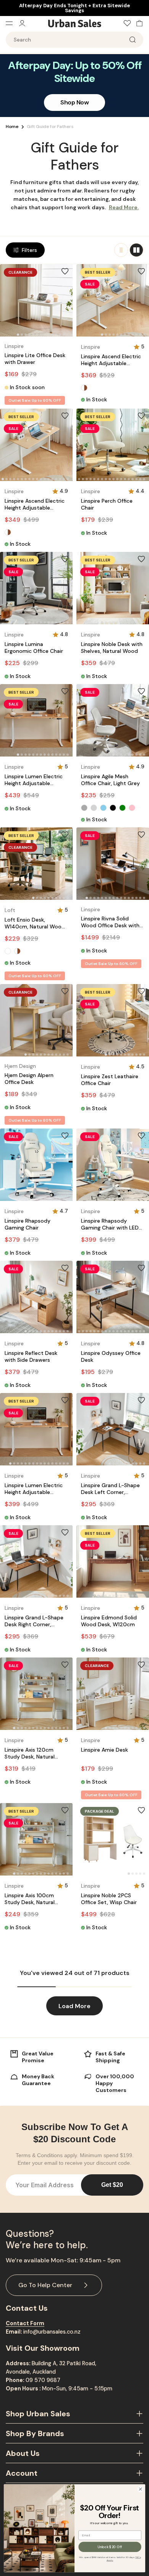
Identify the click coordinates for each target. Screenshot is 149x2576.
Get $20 (112, 2185)
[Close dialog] (140, 2489)
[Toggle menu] (12, 23)
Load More (74, 2006)
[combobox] (74, 40)
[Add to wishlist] (65, 271)
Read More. (124, 207)
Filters (29, 250)
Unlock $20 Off (110, 2547)
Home (12, 127)
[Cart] (138, 23)
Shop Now (74, 102)
